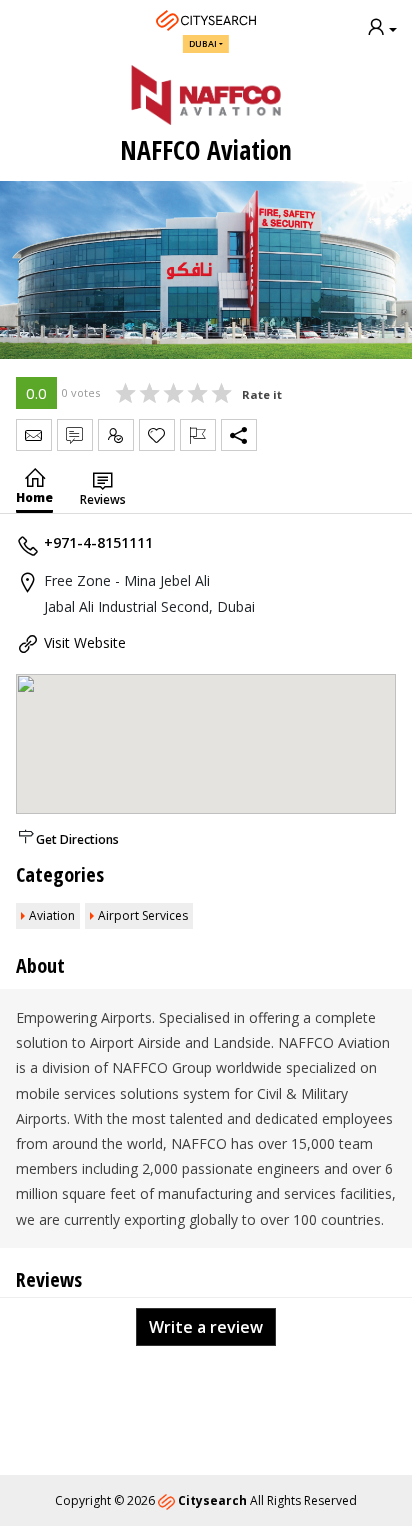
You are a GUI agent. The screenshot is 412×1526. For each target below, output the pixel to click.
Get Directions (77, 839)
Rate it (262, 394)
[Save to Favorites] (157, 435)
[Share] (239, 435)
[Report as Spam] (198, 435)
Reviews (103, 499)
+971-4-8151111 (98, 542)
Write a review (206, 1327)
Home (34, 497)
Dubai (203, 43)
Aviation (52, 915)
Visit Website (85, 642)
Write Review (75, 435)
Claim (116, 435)
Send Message (34, 435)
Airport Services (143, 915)
